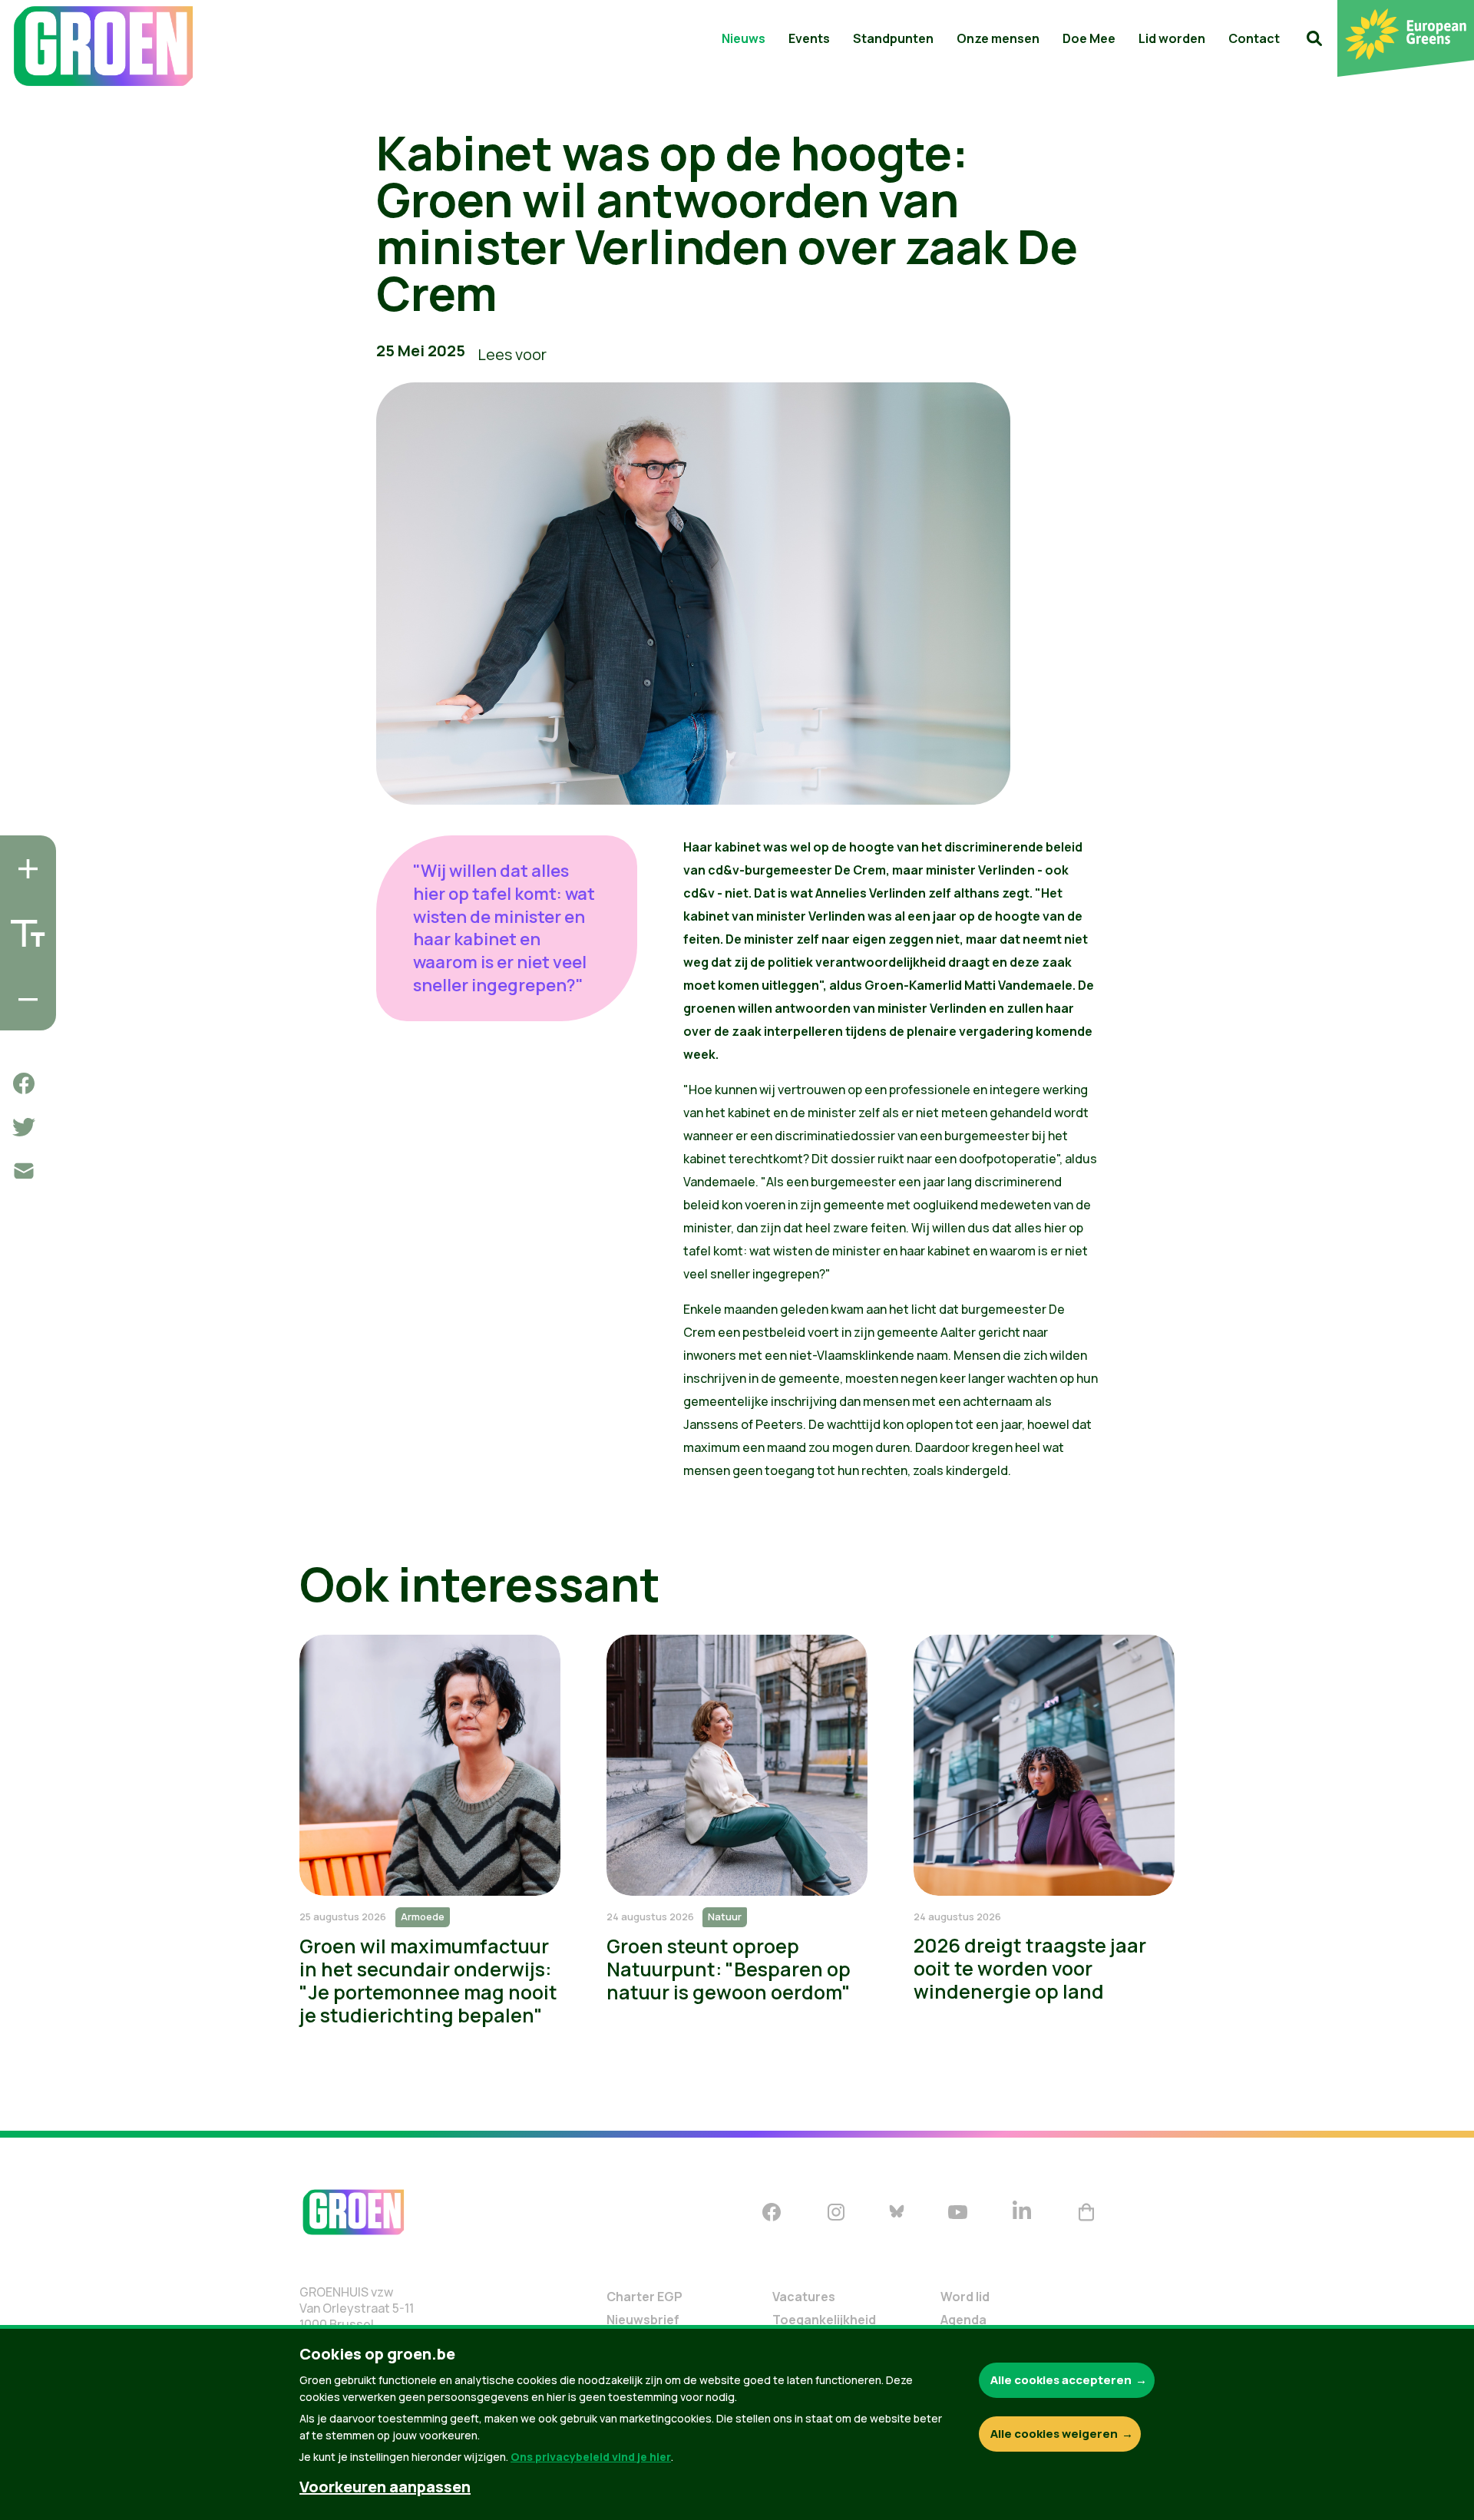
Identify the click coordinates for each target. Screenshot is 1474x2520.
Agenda (963, 2320)
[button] (1314, 38)
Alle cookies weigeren (1054, 2434)
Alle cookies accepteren (1061, 2380)
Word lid (965, 2297)
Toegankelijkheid (824, 2320)
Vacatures (804, 2297)
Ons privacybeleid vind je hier (591, 2457)
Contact (1254, 38)
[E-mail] (24, 1171)
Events (809, 38)
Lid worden (1172, 38)
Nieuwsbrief (643, 2320)
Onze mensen (998, 38)
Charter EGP (644, 2297)
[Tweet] (24, 1127)
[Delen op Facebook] (24, 1083)
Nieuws (744, 38)
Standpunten (893, 38)
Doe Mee (1089, 38)
